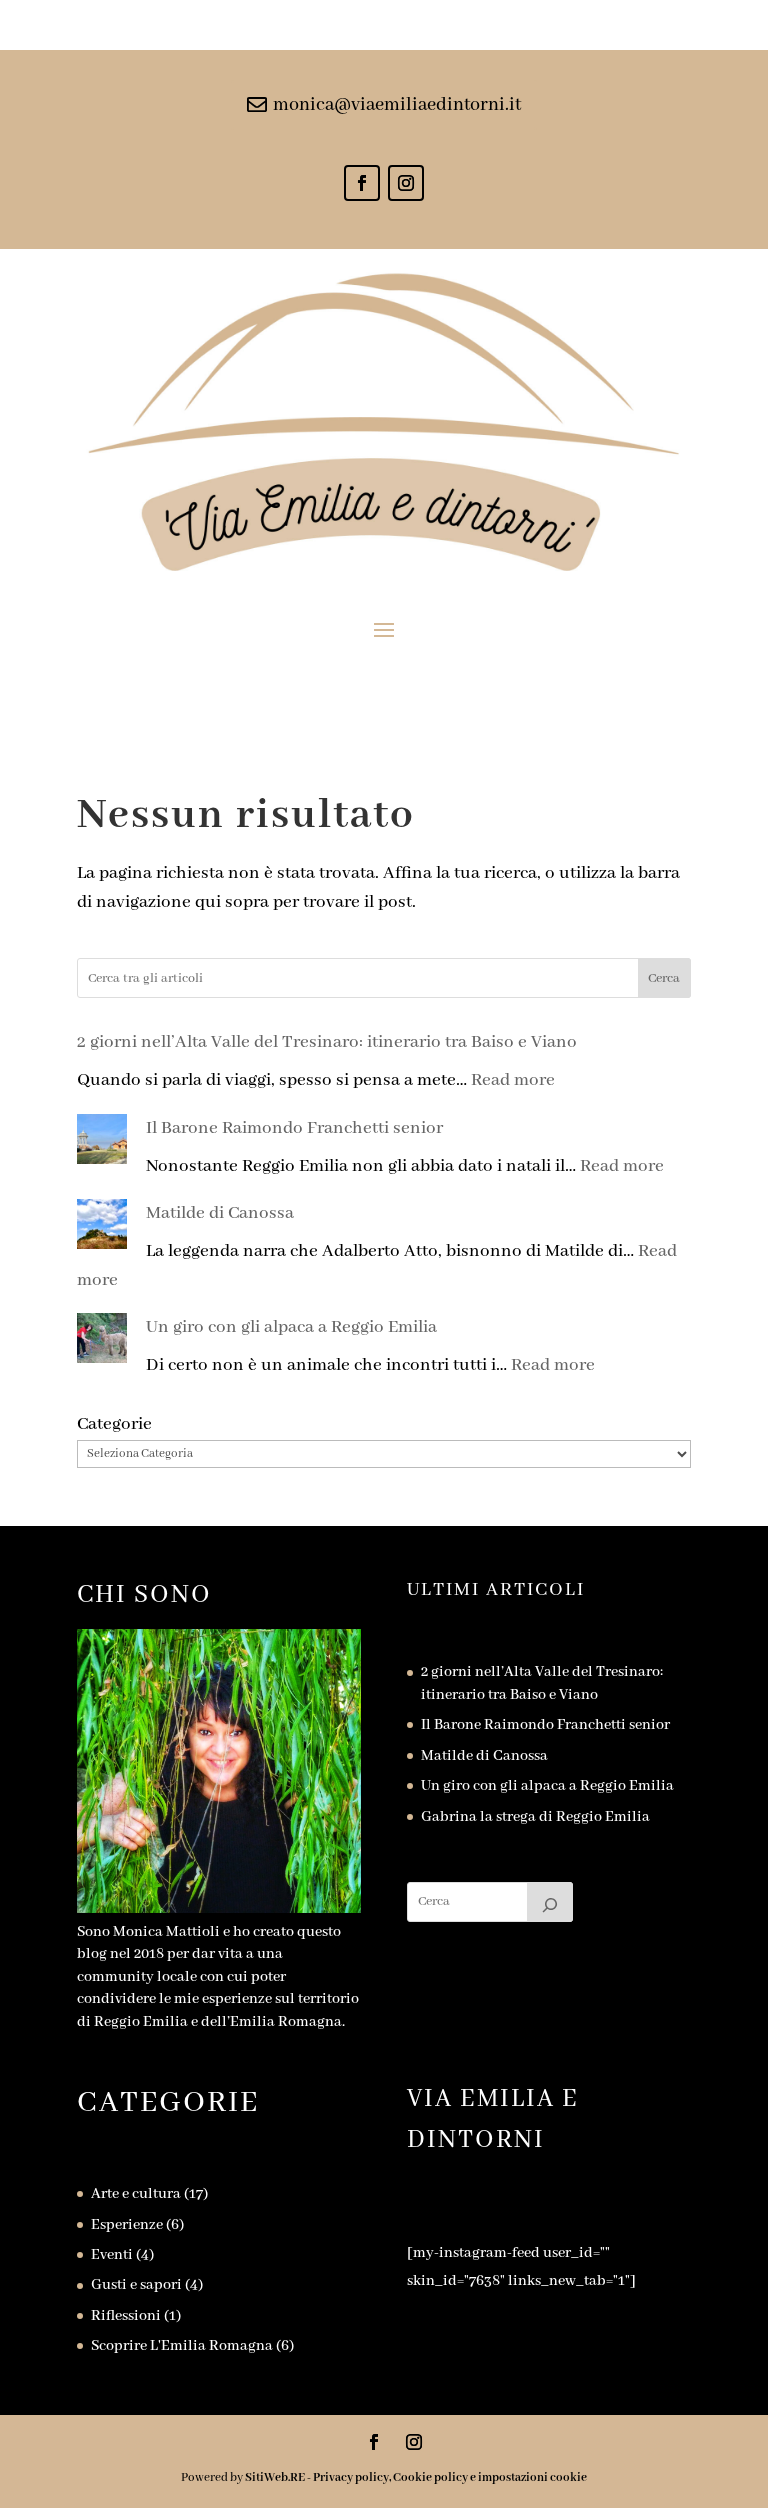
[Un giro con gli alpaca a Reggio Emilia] (102, 1343)
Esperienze (127, 2225)
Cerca (664, 978)
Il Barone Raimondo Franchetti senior (294, 1128)
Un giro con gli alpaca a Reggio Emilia (291, 1327)
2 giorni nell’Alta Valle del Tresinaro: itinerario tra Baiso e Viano (327, 1042)
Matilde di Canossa (220, 1213)
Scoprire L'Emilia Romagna (182, 2346)
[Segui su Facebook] (362, 183)
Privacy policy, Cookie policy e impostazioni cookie (450, 2477)
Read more (513, 1080)
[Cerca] (550, 1902)
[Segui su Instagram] (406, 183)
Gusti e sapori (136, 2285)
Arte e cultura (136, 2194)
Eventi (112, 2255)
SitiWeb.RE (275, 2477)
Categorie (114, 1424)
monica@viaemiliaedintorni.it (397, 105)
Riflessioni (126, 2316)
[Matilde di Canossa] (102, 1229)
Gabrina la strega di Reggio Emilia (535, 1817)
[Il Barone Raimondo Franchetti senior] (102, 1144)
